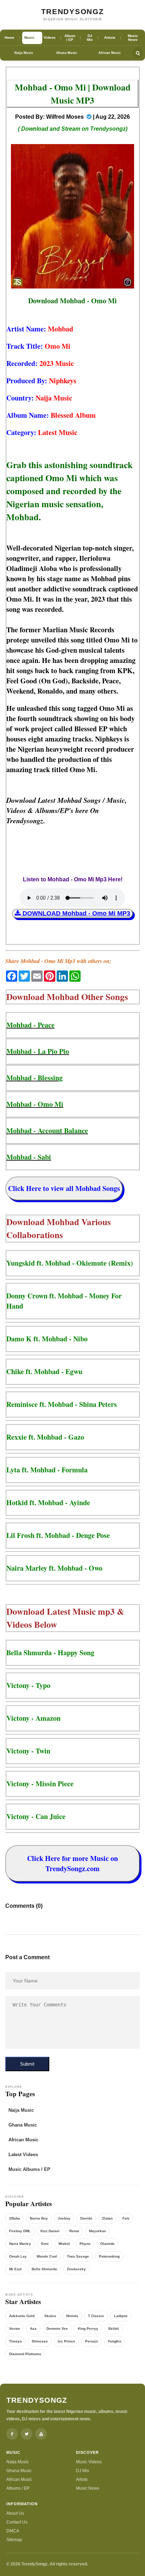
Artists (82, 2479)
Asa (33, 2329)
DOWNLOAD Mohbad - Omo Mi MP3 (75, 913)
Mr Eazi (15, 2269)
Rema (74, 2231)
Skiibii (114, 2329)
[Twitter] (27, 2434)
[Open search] (138, 53)
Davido (86, 2218)
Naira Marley (20, 2244)
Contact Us (17, 2522)
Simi (45, 2244)
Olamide (108, 2244)
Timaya (15, 2341)
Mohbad (61, 329)
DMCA (13, 2531)
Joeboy (64, 2218)
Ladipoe (121, 2316)
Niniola (72, 2316)
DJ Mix (83, 2471)
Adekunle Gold (22, 2316)
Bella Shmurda (44, 2269)
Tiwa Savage (78, 2256)
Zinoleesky (76, 2269)
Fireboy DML (20, 2231)
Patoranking (109, 2256)
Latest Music (58, 432)
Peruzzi (92, 2341)
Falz (126, 2218)
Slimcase (40, 2341)
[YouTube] (41, 2434)
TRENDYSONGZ (73, 11)
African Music (110, 53)
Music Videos (89, 2462)
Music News (88, 2488)
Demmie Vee (57, 2329)
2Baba (15, 2218)
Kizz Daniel (50, 2231)
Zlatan (107, 2218)
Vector (15, 2329)
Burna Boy (39, 2218)
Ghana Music (67, 53)
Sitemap (14, 2540)
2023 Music (57, 363)
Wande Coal (47, 2256)
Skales (50, 2316)
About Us (15, 2513)
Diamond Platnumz (25, 2354)
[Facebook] (12, 2434)
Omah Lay (18, 2256)
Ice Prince (67, 2341)
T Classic (96, 2316)
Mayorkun (97, 2231)
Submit (27, 2064)
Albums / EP (18, 2488)
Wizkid (64, 2244)
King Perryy (88, 2329)
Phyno (85, 2244)
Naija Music (24, 53)
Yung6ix (115, 2341)
